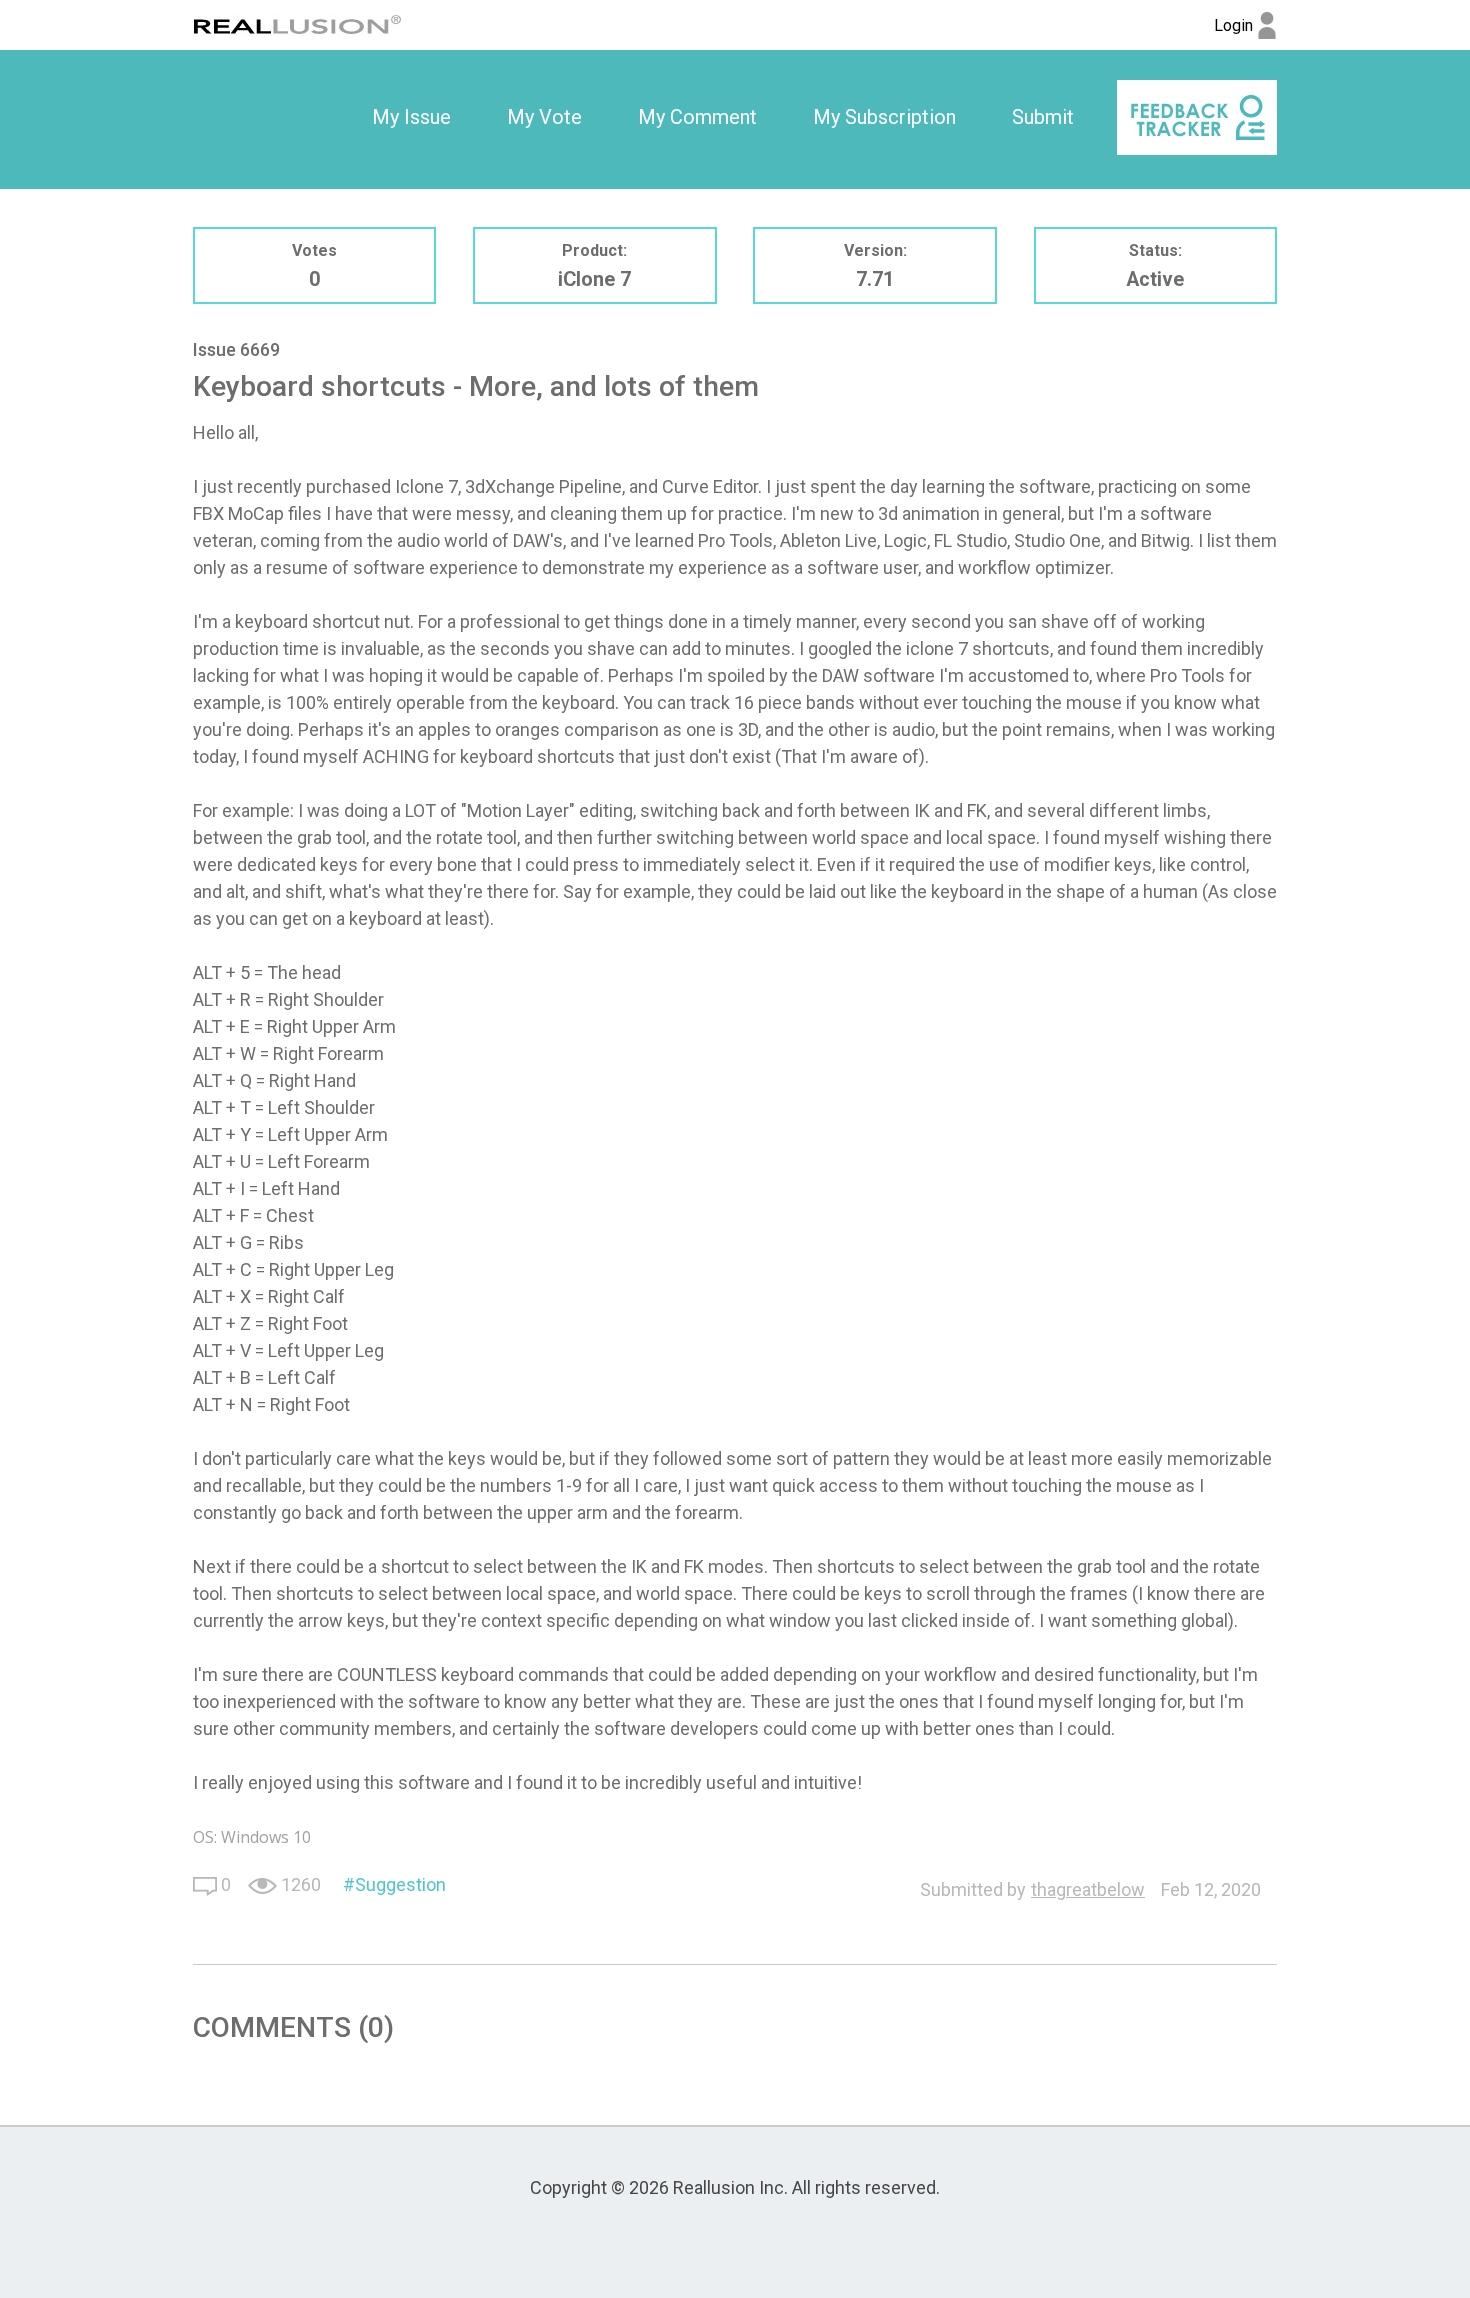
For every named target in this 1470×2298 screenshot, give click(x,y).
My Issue (411, 117)
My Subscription (884, 117)
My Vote (544, 117)
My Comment (697, 117)
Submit (1043, 117)
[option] (411, 118)
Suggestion (400, 1884)
